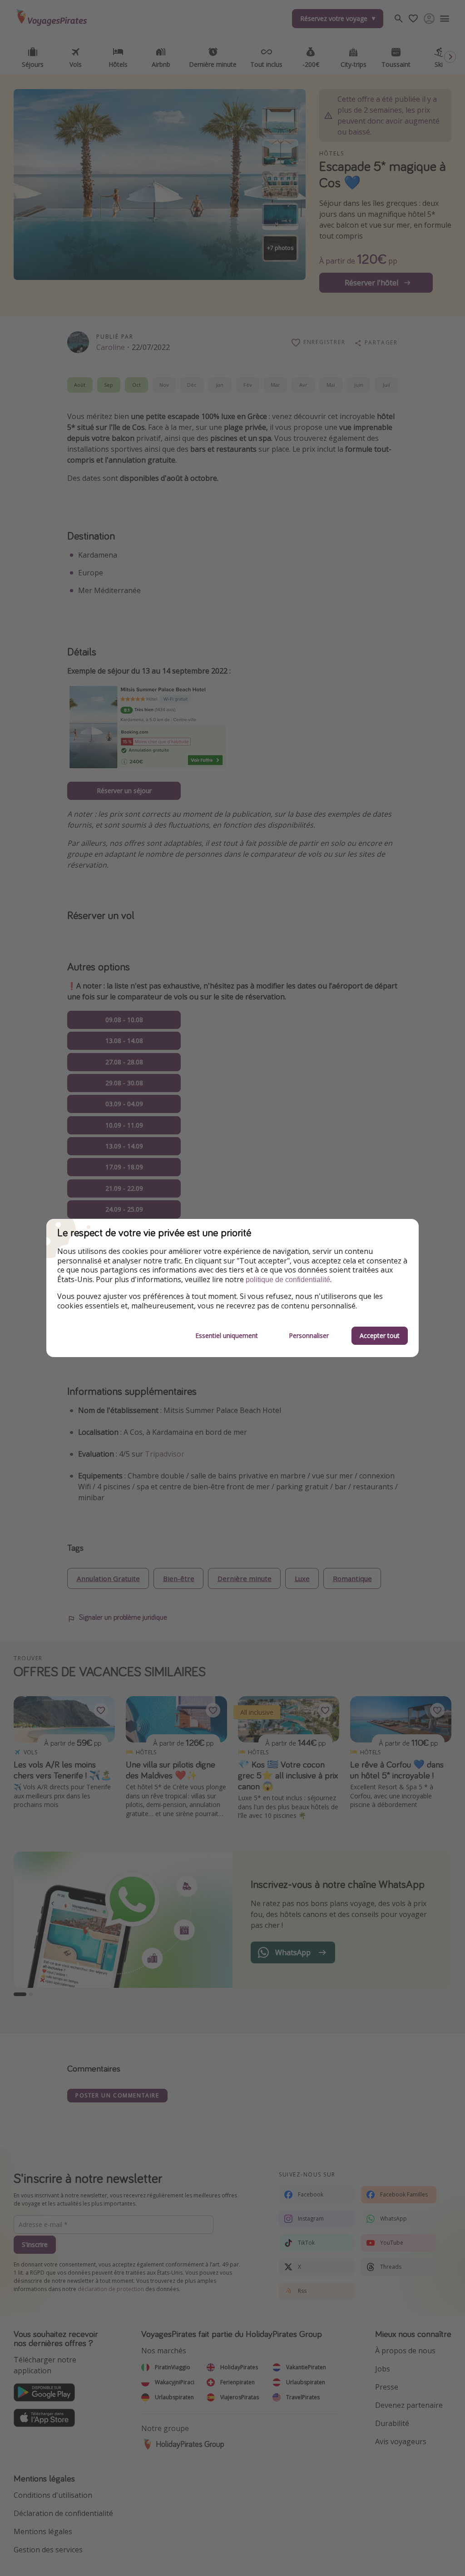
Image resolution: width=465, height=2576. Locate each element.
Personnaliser (309, 1335)
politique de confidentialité (288, 1280)
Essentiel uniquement (227, 1335)
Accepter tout (380, 1335)
